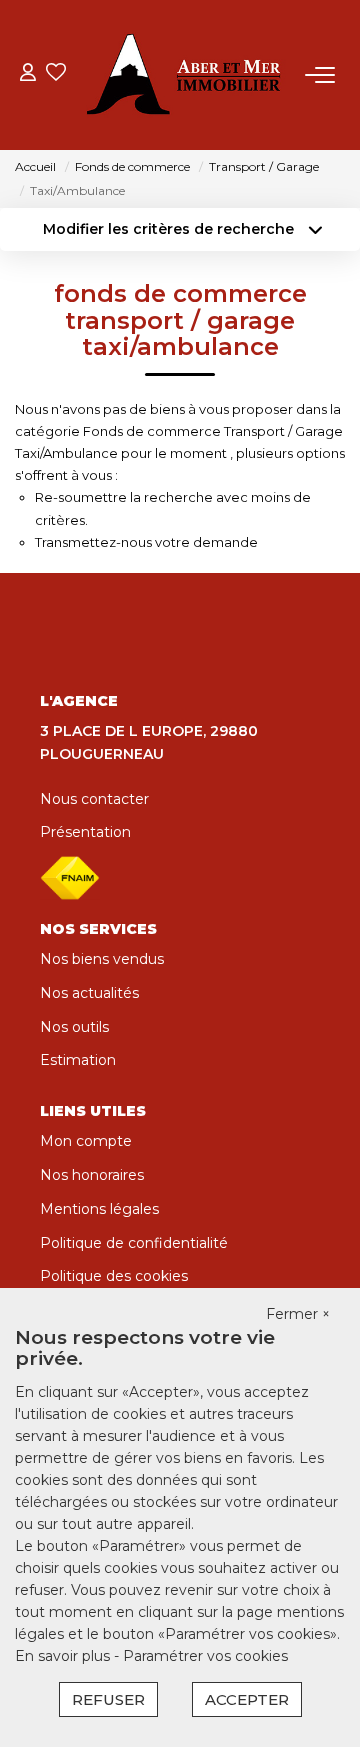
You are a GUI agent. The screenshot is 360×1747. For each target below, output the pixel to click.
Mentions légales (99, 1209)
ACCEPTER (247, 1699)
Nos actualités (89, 993)
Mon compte (86, 1141)
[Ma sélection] (56, 74)
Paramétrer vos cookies (205, 1656)
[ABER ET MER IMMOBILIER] (186, 75)
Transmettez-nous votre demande (146, 542)
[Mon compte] (28, 74)
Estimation (78, 1060)
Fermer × (298, 1314)
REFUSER (108, 1699)
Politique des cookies (114, 1276)
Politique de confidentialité (134, 1243)
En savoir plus (64, 1656)
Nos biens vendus (102, 959)
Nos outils (74, 1027)
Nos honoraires (92, 1175)
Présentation (85, 832)
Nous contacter (94, 799)
